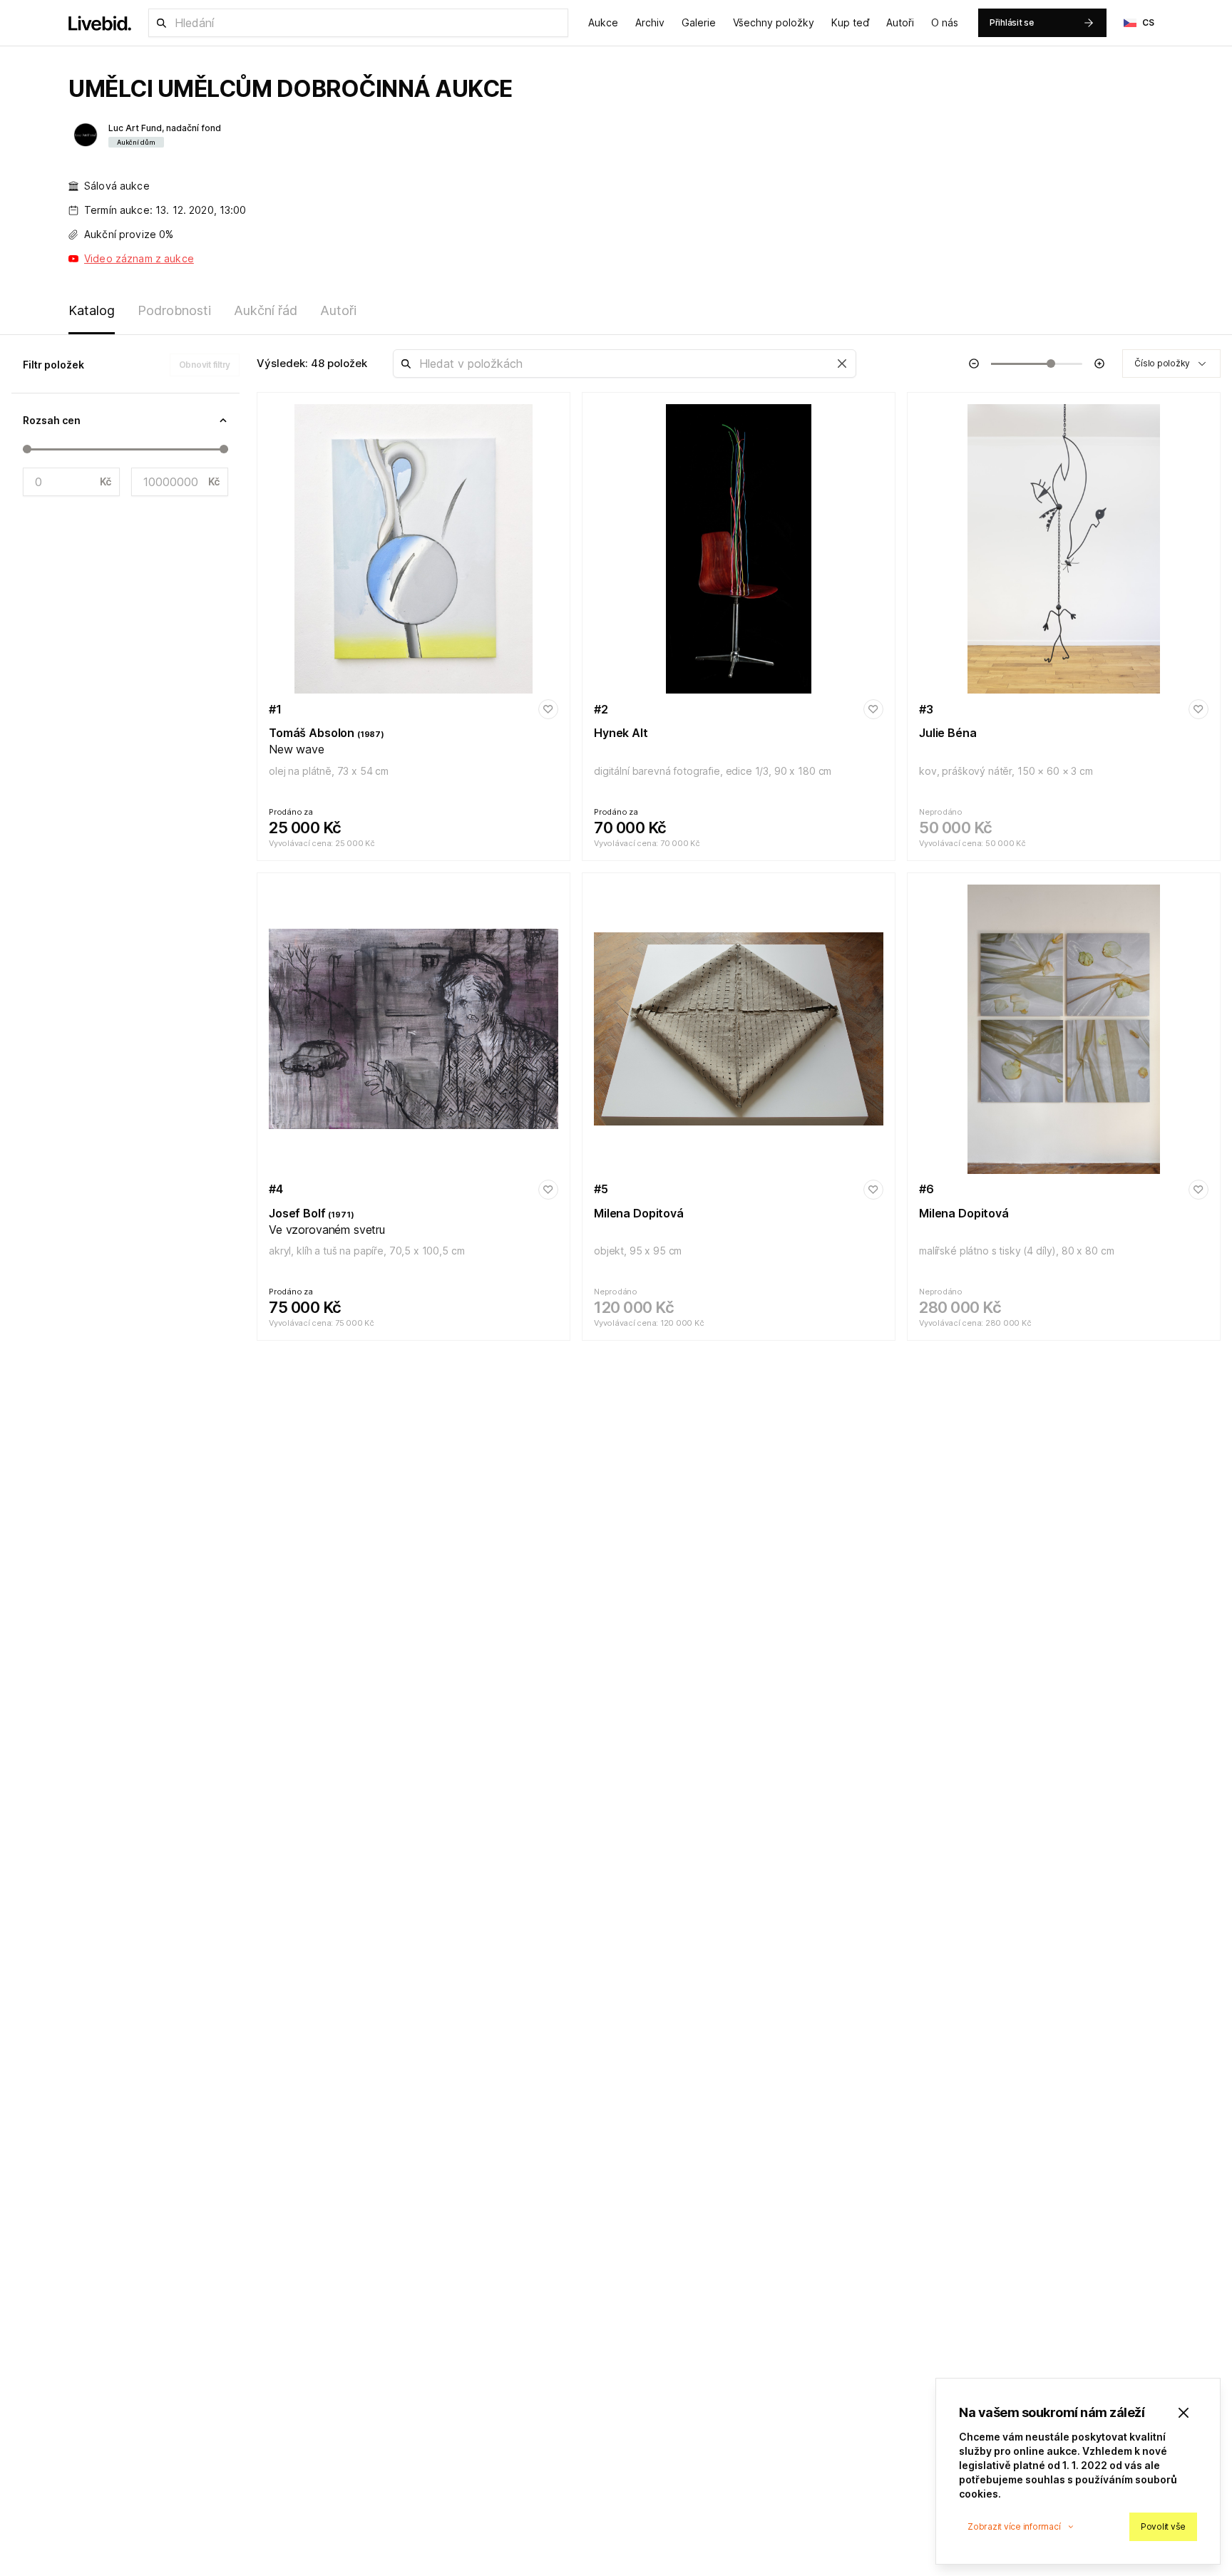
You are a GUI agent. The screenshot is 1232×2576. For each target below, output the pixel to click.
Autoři (900, 22)
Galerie (699, 22)
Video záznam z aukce (139, 258)
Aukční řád (266, 310)
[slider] (27, 449)
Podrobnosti (174, 310)
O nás (945, 22)
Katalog (92, 310)
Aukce (603, 22)
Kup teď (850, 22)
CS (1149, 22)
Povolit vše (1163, 2526)
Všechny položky (774, 22)
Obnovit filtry (205, 365)
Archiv (650, 22)
